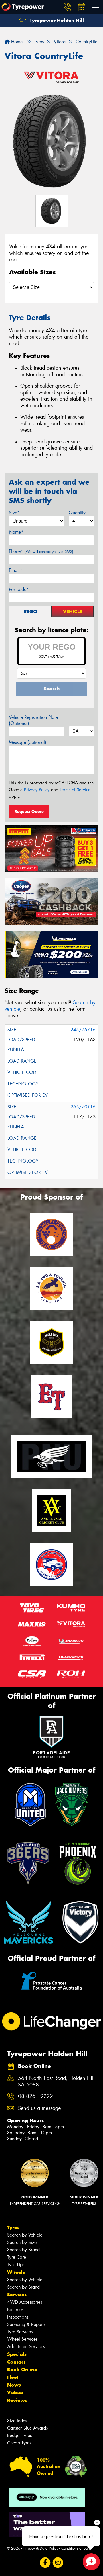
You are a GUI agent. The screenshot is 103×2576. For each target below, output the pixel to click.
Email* (16, 570)
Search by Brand (23, 2250)
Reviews (17, 2400)
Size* (14, 513)
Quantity (77, 513)
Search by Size (22, 2242)
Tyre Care (17, 2257)
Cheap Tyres (19, 2443)
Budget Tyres (19, 2435)
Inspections (18, 2317)
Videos (15, 2393)
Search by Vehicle (25, 2235)
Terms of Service (75, 790)
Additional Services (26, 2347)
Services (17, 2295)
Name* (16, 532)
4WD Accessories (25, 2302)
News (14, 2385)
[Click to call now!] (67, 7)
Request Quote (29, 811)
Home (16, 42)
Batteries (15, 2310)
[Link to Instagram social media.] (58, 2562)
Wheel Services (22, 2339)
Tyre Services (20, 2332)
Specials (17, 2354)
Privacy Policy (37, 790)
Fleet (13, 2377)
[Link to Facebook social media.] (45, 2562)
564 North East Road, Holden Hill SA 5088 (56, 2082)
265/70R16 (83, 1107)
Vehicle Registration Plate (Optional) (33, 720)
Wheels (16, 2272)
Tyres (13, 2227)
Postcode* (19, 589)
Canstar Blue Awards (27, 2428)
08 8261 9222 (35, 2096)
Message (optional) (28, 742)
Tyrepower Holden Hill (56, 20)
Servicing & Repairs (26, 2324)
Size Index (17, 2421)
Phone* (41, 551)
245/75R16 (83, 1030)
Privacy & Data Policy (41, 2548)
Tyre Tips (16, 2265)
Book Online (22, 2370)
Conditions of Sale (76, 2548)
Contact (16, 2362)
